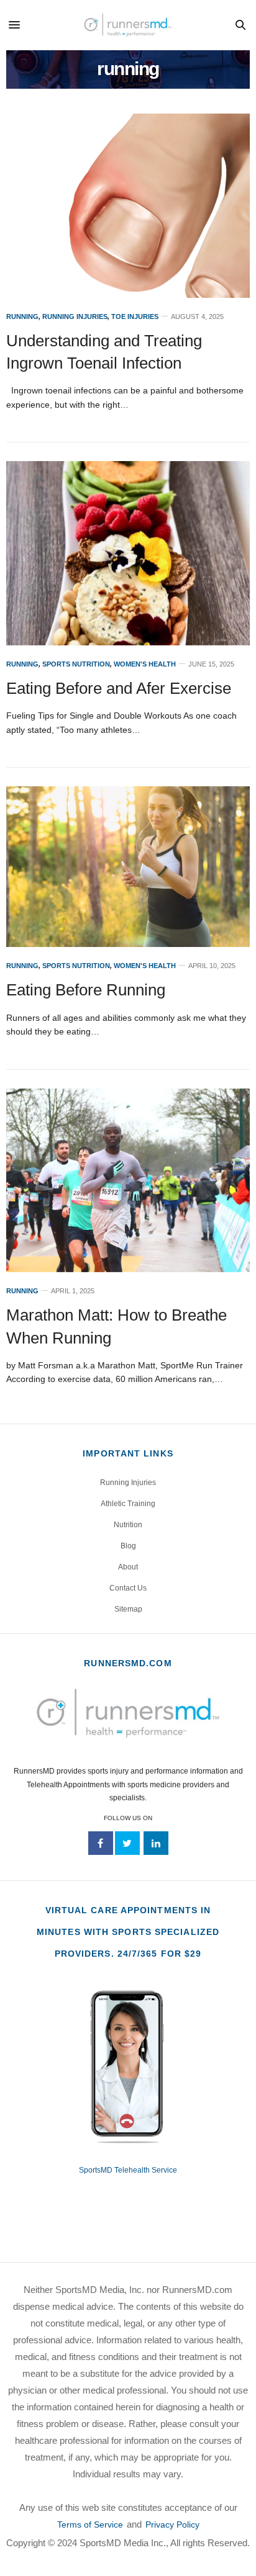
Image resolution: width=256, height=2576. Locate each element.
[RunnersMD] (128, 25)
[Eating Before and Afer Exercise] (128, 553)
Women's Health (145, 664)
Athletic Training (128, 1504)
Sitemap (128, 1609)
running (22, 317)
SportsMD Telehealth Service (128, 2170)
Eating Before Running (86, 990)
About (128, 1567)
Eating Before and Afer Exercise (119, 688)
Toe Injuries (135, 317)
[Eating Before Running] (128, 867)
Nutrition (128, 1525)
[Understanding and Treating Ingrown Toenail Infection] (128, 206)
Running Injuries (75, 317)
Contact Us (128, 1588)
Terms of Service (90, 2524)
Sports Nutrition (76, 664)
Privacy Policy (172, 2524)
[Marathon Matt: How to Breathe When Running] (128, 1181)
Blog (128, 1546)
